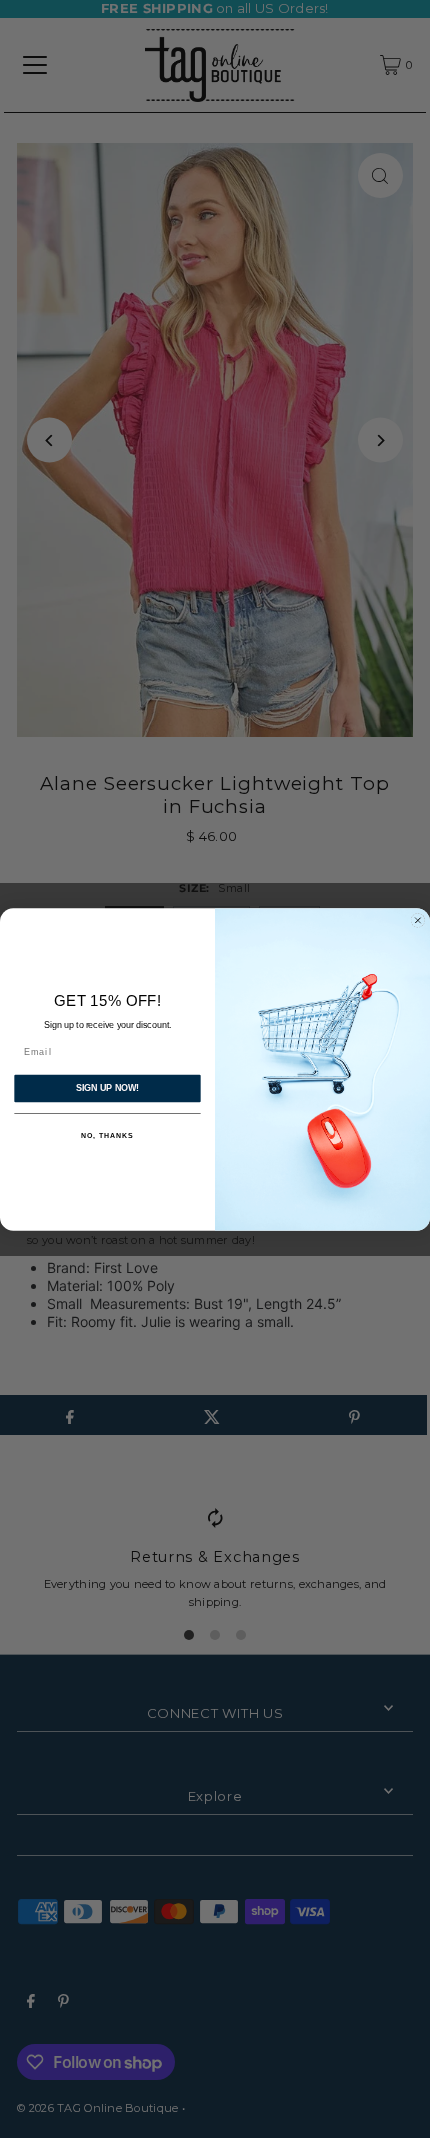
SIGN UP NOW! (107, 1087)
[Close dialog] (417, 919)
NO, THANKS (107, 1136)
